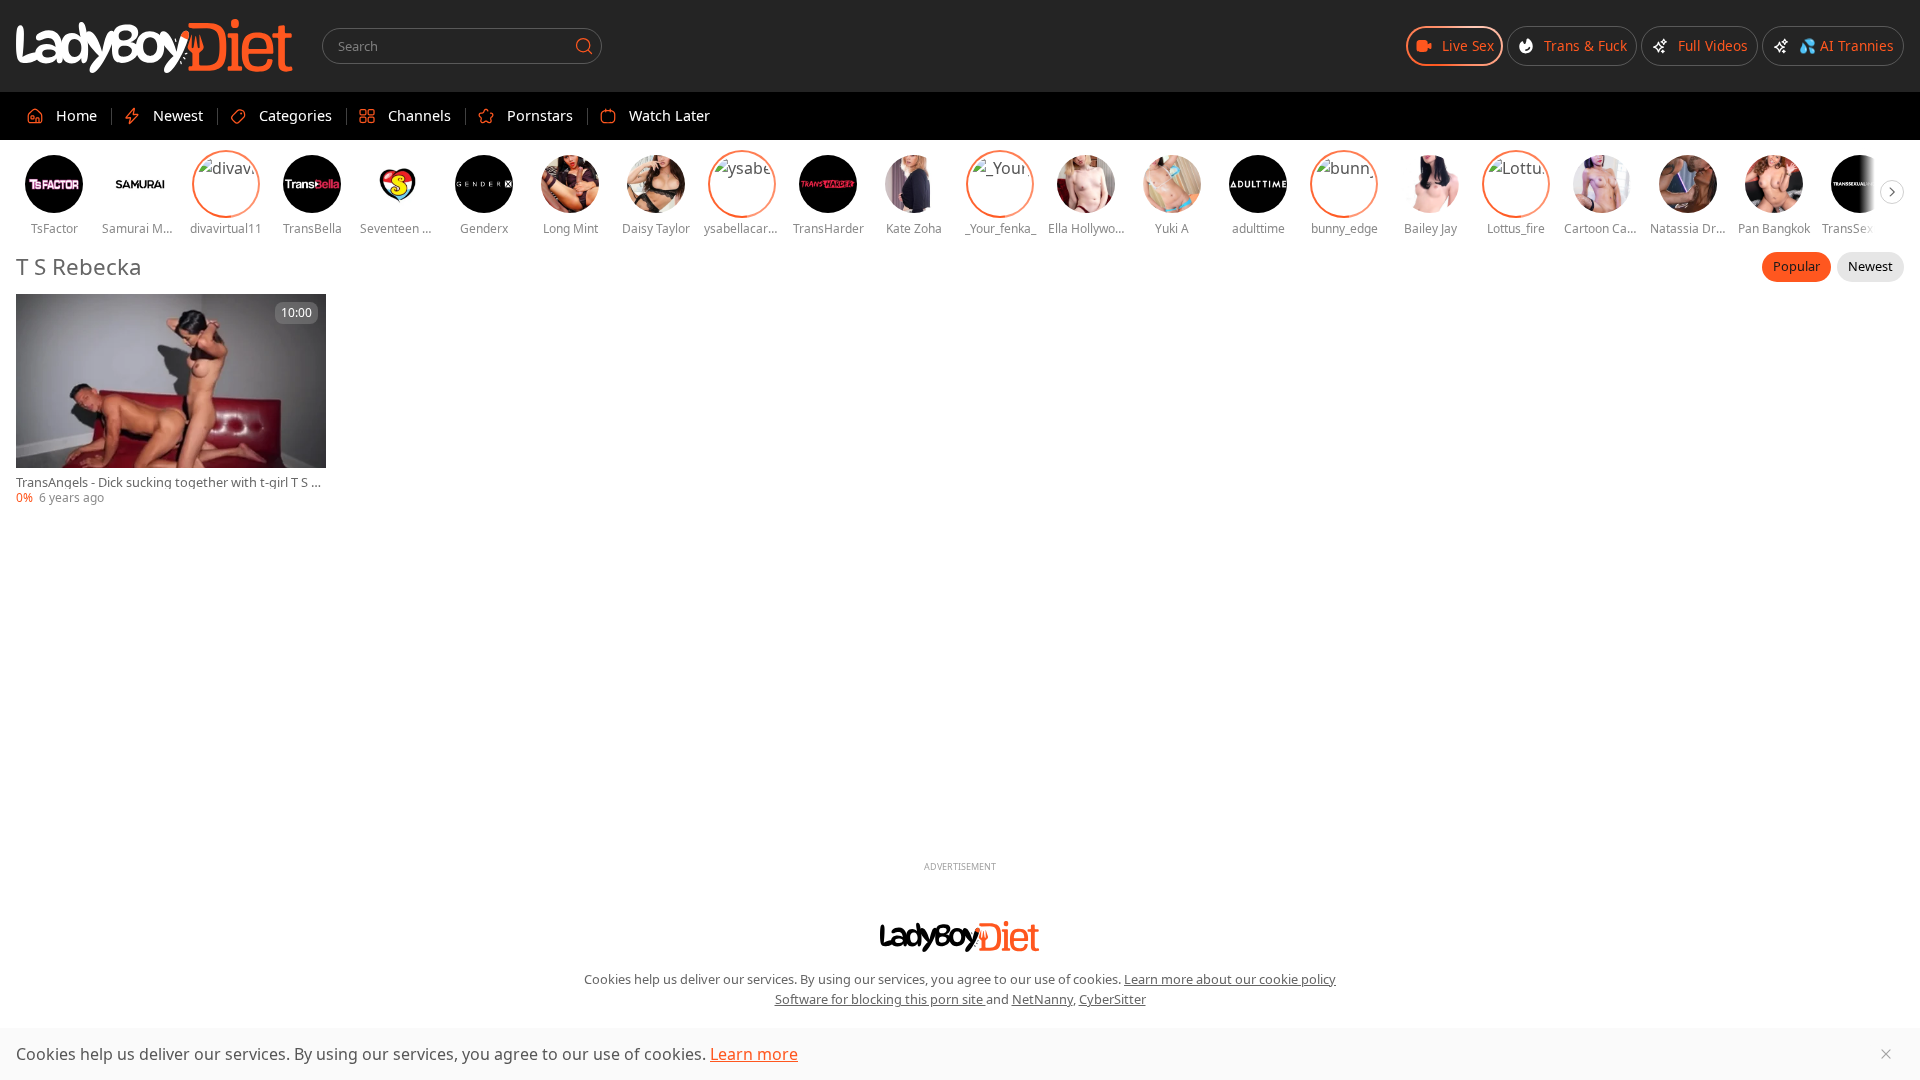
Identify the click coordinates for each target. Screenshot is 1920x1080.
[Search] (584, 46)
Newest (1870, 266)
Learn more (754, 1054)
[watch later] (40, 318)
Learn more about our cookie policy (1230, 979)
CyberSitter (1112, 999)
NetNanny (1042, 999)
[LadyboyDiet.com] (155, 46)
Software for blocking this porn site (880, 999)
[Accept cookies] (1886, 1054)
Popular (1796, 266)
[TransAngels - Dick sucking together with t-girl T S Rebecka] (171, 400)
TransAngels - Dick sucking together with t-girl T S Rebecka (167, 482)
